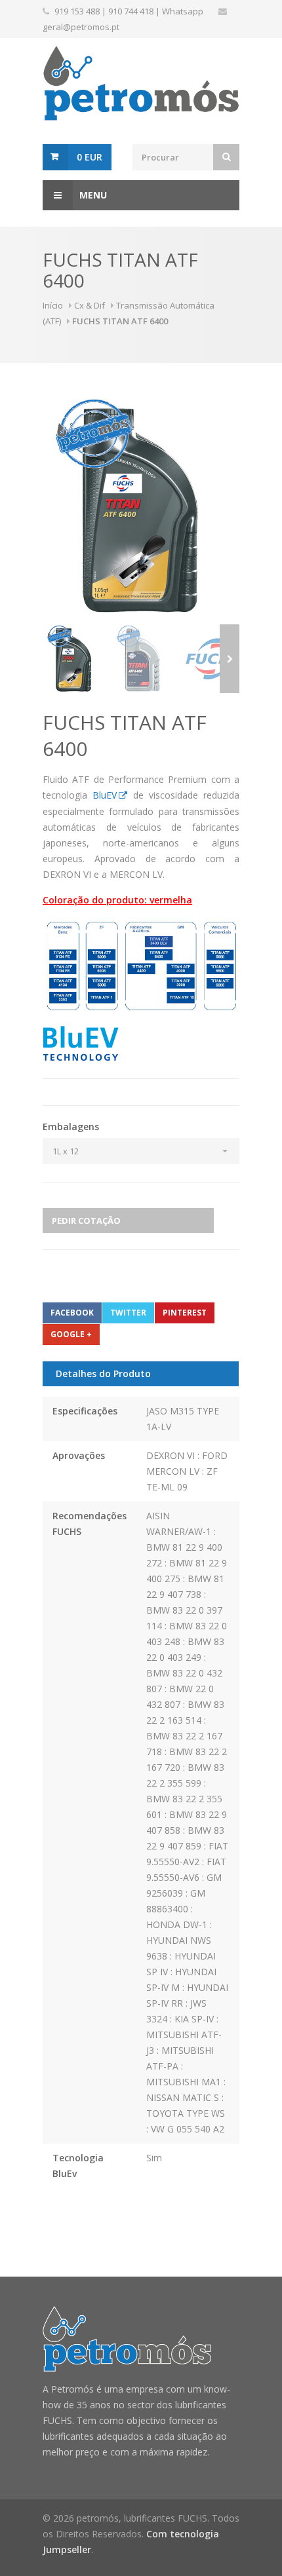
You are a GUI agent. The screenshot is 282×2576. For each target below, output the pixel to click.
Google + (71, 1334)
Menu (93, 195)
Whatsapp (183, 11)
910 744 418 (131, 11)
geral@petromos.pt (81, 27)
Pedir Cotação (86, 1221)
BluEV (105, 795)
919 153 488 (77, 11)
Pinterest (185, 1313)
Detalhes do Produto (103, 1373)
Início (53, 305)
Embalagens (71, 1127)
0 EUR (90, 157)
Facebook (72, 1313)
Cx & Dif (90, 305)
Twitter (128, 1313)
